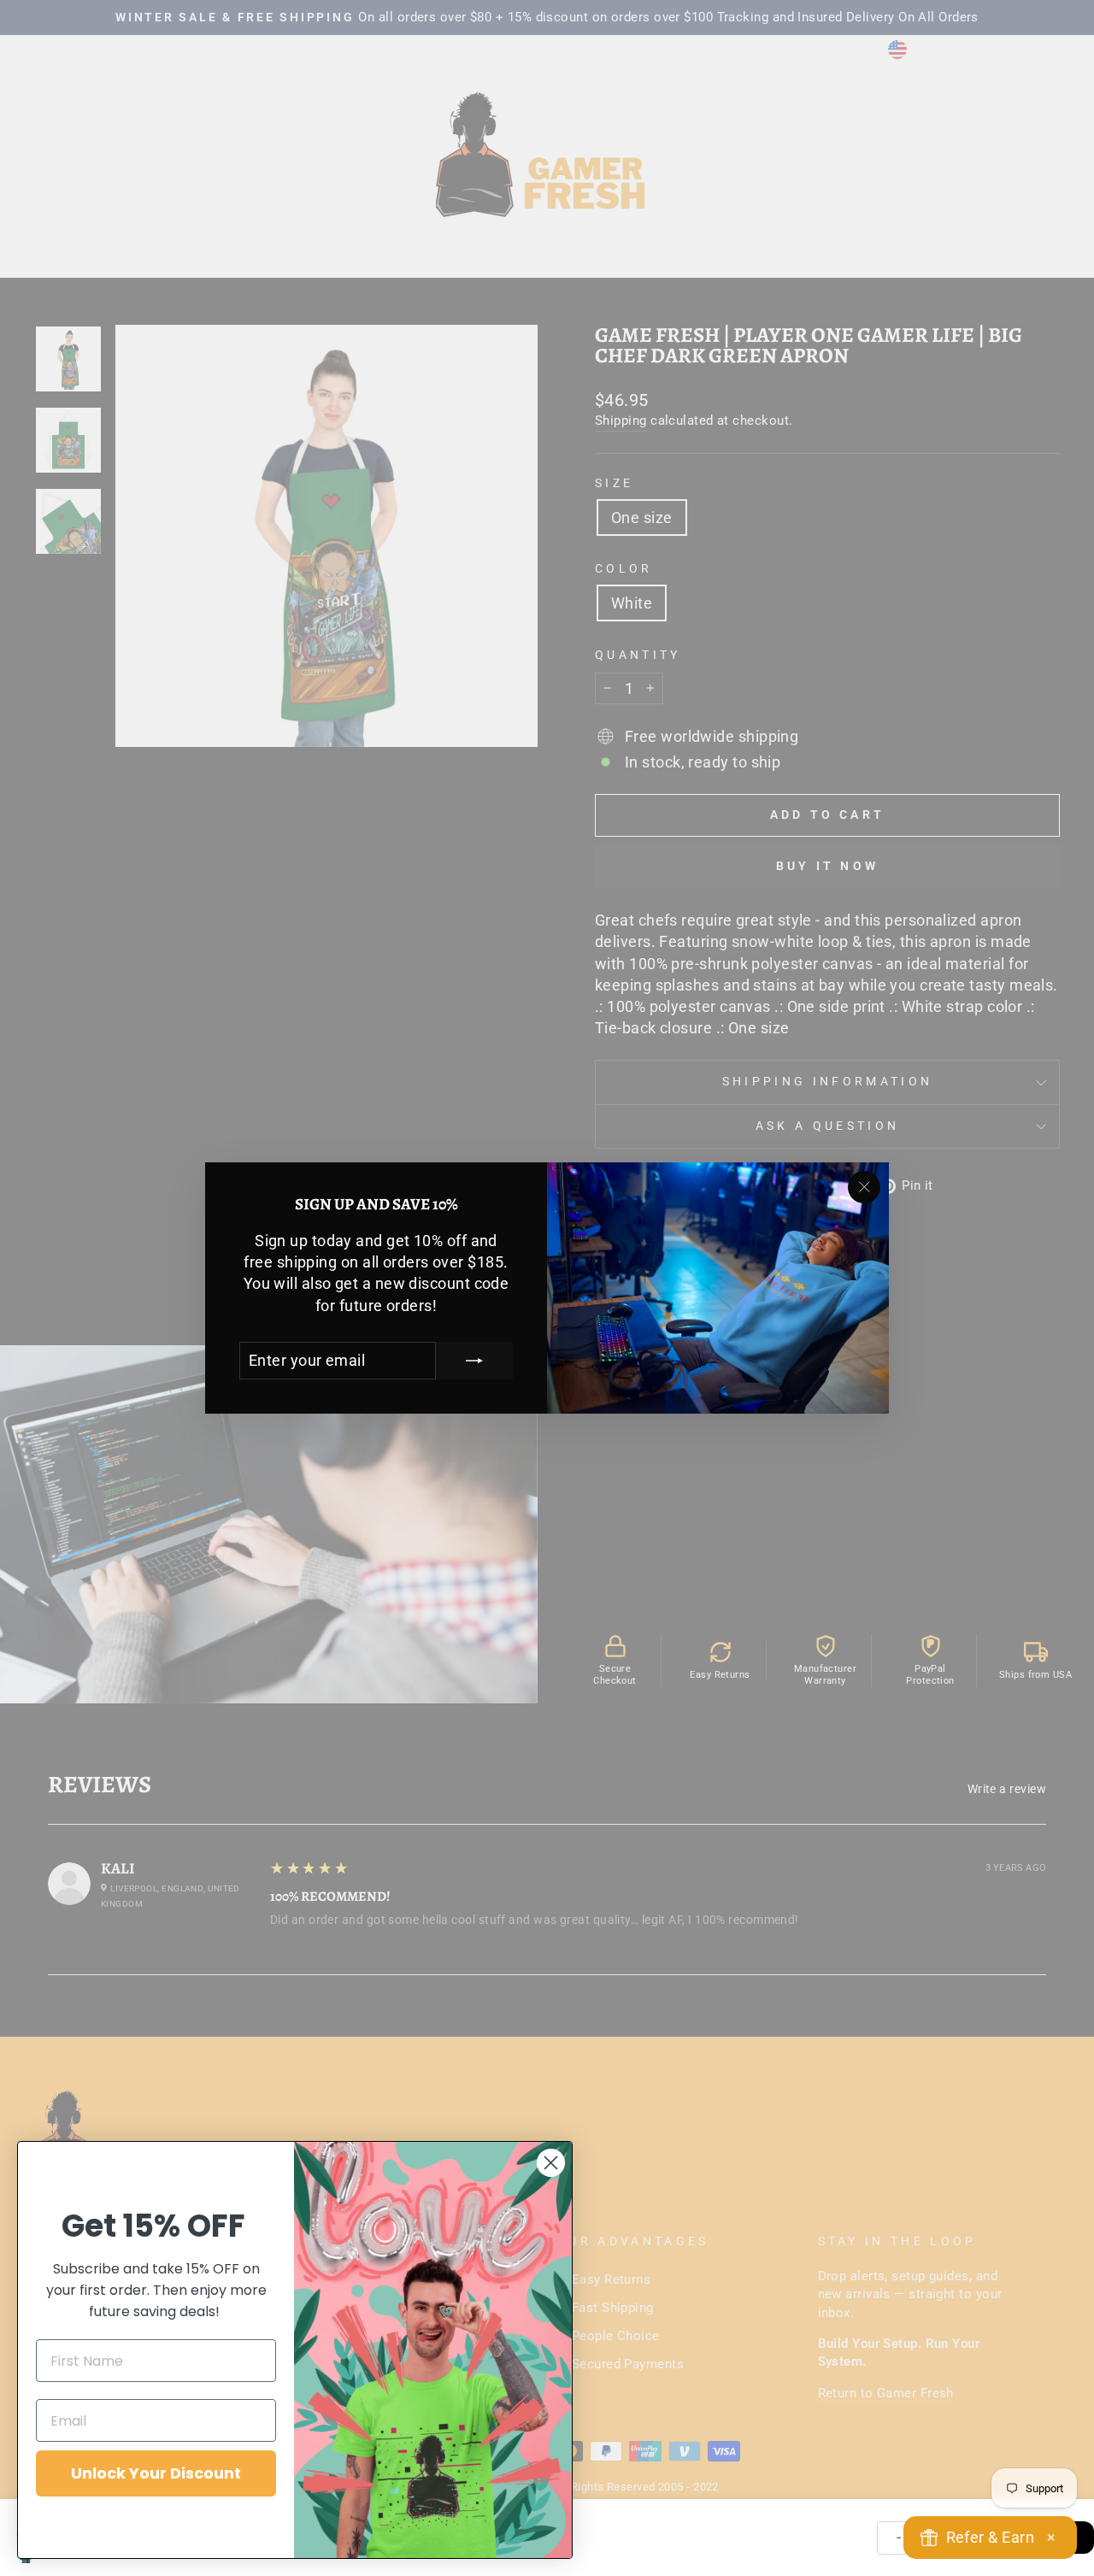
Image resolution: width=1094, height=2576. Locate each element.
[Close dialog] (551, 2163)
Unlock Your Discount (156, 2473)
